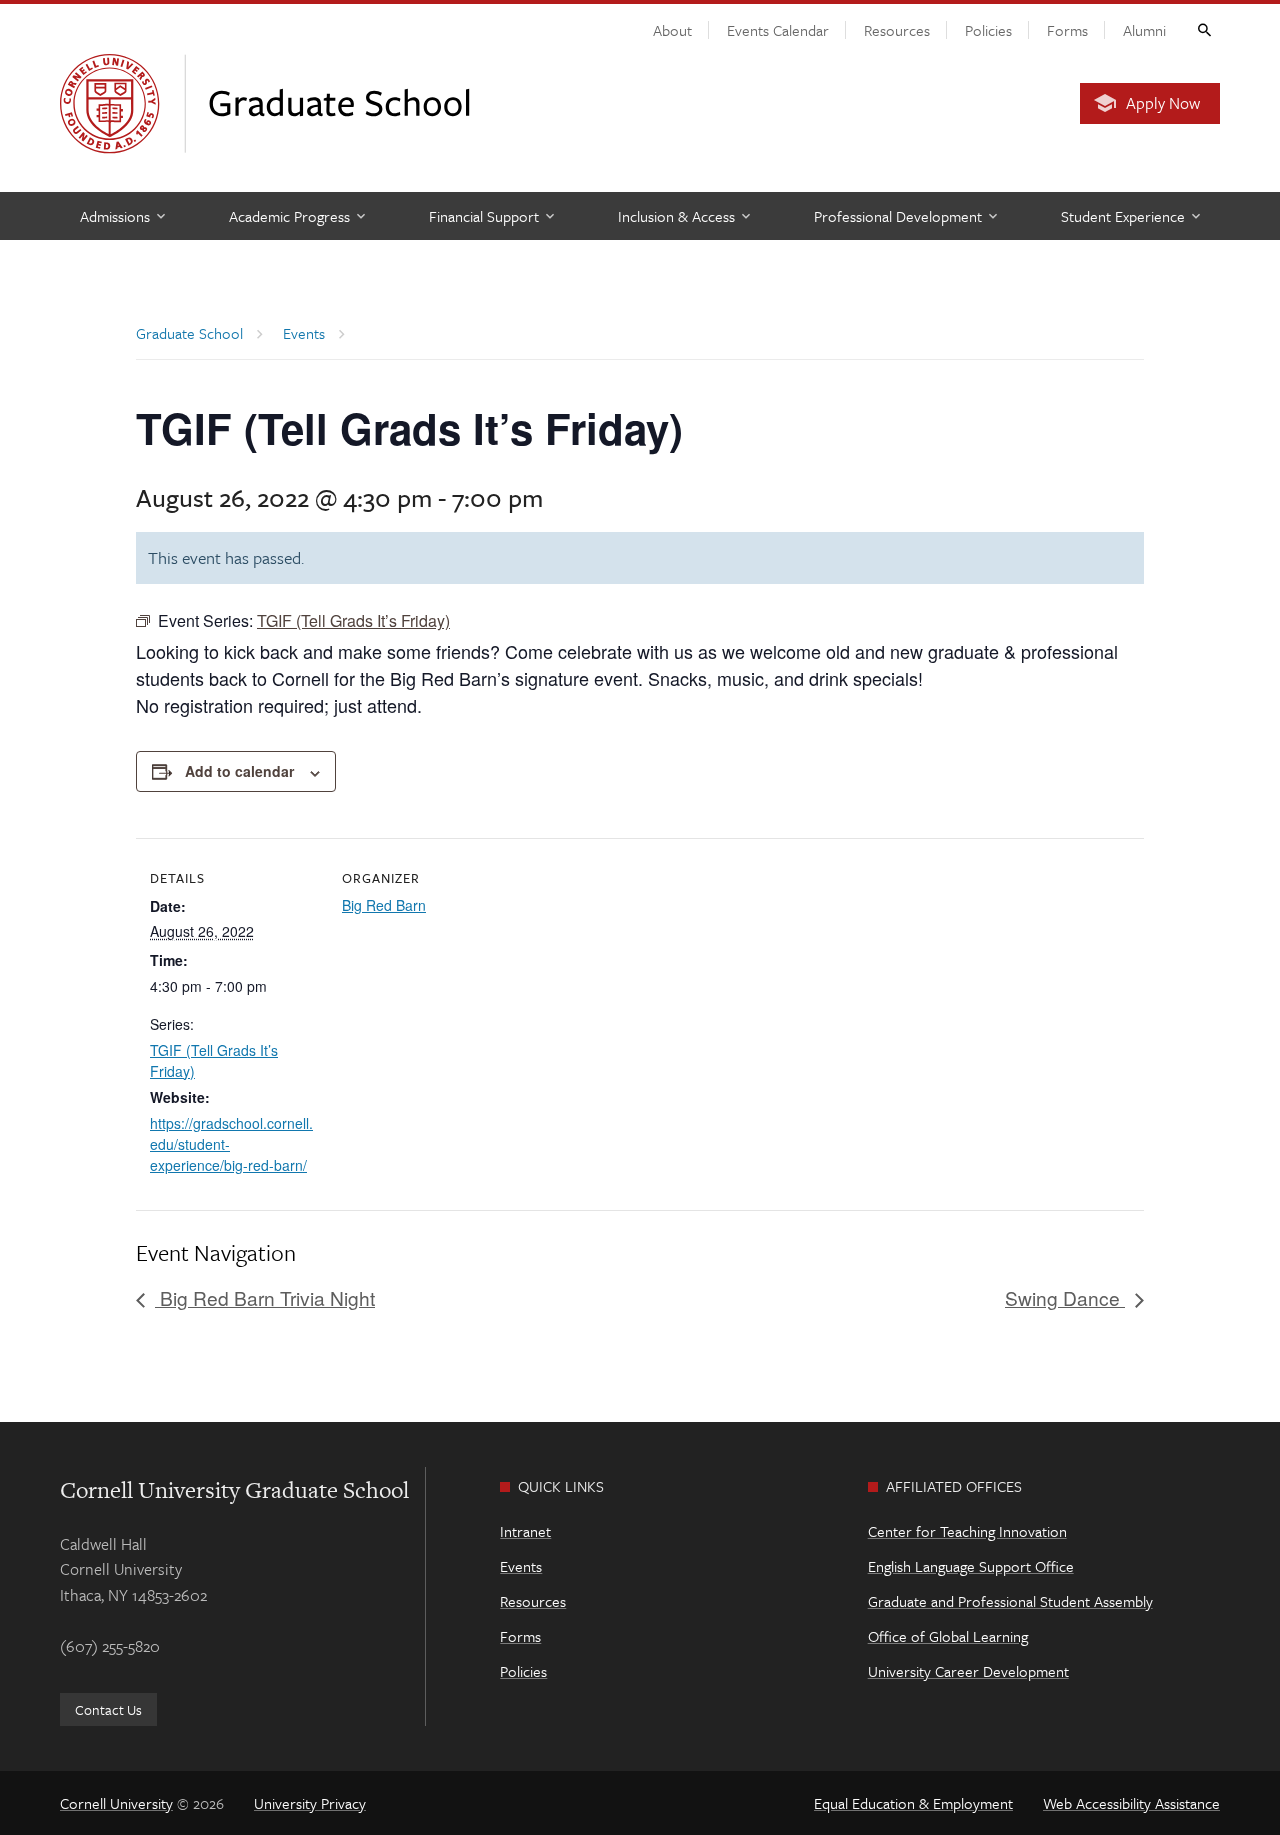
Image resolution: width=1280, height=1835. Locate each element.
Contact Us (108, 1709)
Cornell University (116, 1803)
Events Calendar (778, 30)
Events (521, 1566)
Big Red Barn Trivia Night (265, 1297)
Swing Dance (1065, 1297)
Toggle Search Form (1203, 29)
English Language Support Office (971, 1566)
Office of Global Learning (948, 1636)
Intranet (525, 1531)
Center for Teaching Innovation (967, 1531)
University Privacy (310, 1803)
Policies (988, 30)
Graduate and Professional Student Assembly (1010, 1601)
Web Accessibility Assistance (1131, 1803)
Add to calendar (239, 771)
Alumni (1144, 30)
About (672, 30)
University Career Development (968, 1671)
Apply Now (1163, 103)
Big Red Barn (384, 905)
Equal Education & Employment (913, 1803)
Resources (897, 30)
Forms (1067, 30)
